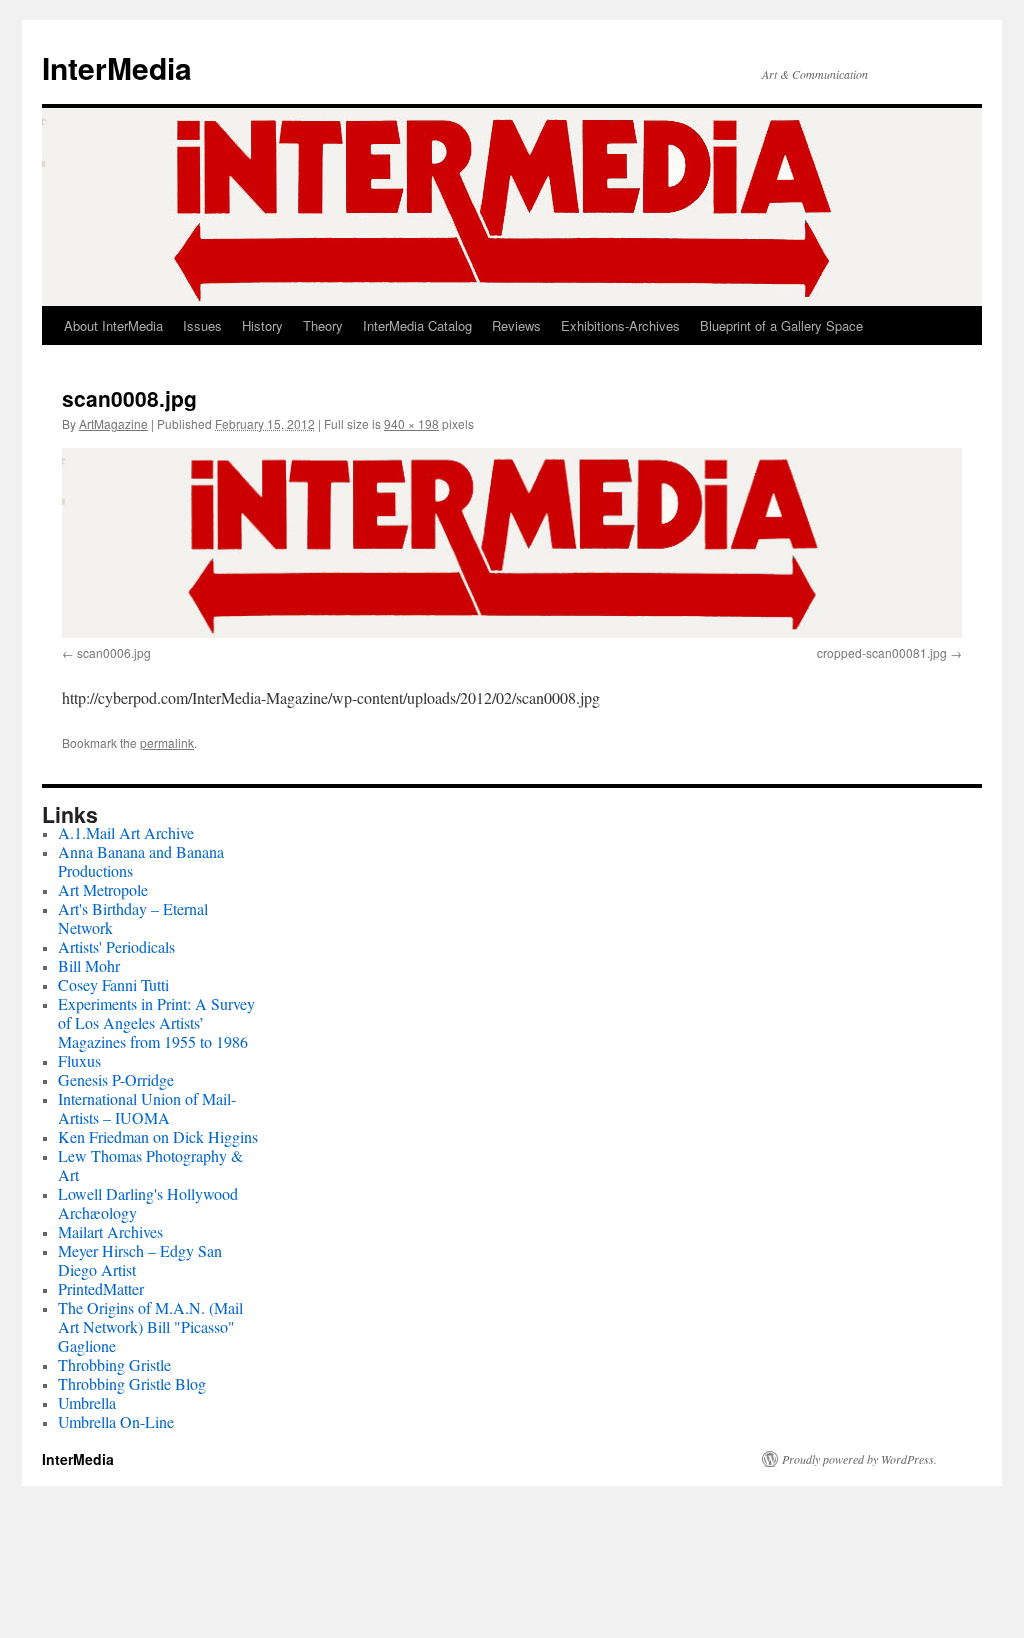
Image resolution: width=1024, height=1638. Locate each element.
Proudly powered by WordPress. (859, 1459)
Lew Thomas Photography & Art (150, 1165)
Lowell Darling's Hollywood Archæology (148, 1203)
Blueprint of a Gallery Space (781, 325)
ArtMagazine (113, 423)
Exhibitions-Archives (620, 325)
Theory (323, 325)
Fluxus (79, 1060)
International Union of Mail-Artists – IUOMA (147, 1108)
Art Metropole (103, 889)
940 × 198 (411, 423)
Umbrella (87, 1402)
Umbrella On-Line (116, 1421)
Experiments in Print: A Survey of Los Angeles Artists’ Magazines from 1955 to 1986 (156, 1022)
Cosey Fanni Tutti (113, 984)
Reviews (516, 325)
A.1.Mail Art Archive (126, 832)
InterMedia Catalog (417, 325)
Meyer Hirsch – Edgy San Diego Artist (140, 1260)
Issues (202, 325)
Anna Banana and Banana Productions (141, 861)
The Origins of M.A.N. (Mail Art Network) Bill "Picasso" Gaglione (150, 1326)
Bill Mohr (89, 965)
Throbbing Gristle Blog (132, 1383)
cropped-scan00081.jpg (882, 652)
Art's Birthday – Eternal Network (133, 918)
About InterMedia (113, 325)
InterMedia (117, 67)
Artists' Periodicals (116, 946)
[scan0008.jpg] (512, 543)
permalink (167, 742)
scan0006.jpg (114, 652)
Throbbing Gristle (114, 1364)
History (262, 325)
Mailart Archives (110, 1231)
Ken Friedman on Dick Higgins (158, 1136)
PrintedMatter (101, 1288)
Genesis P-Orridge (116, 1079)
